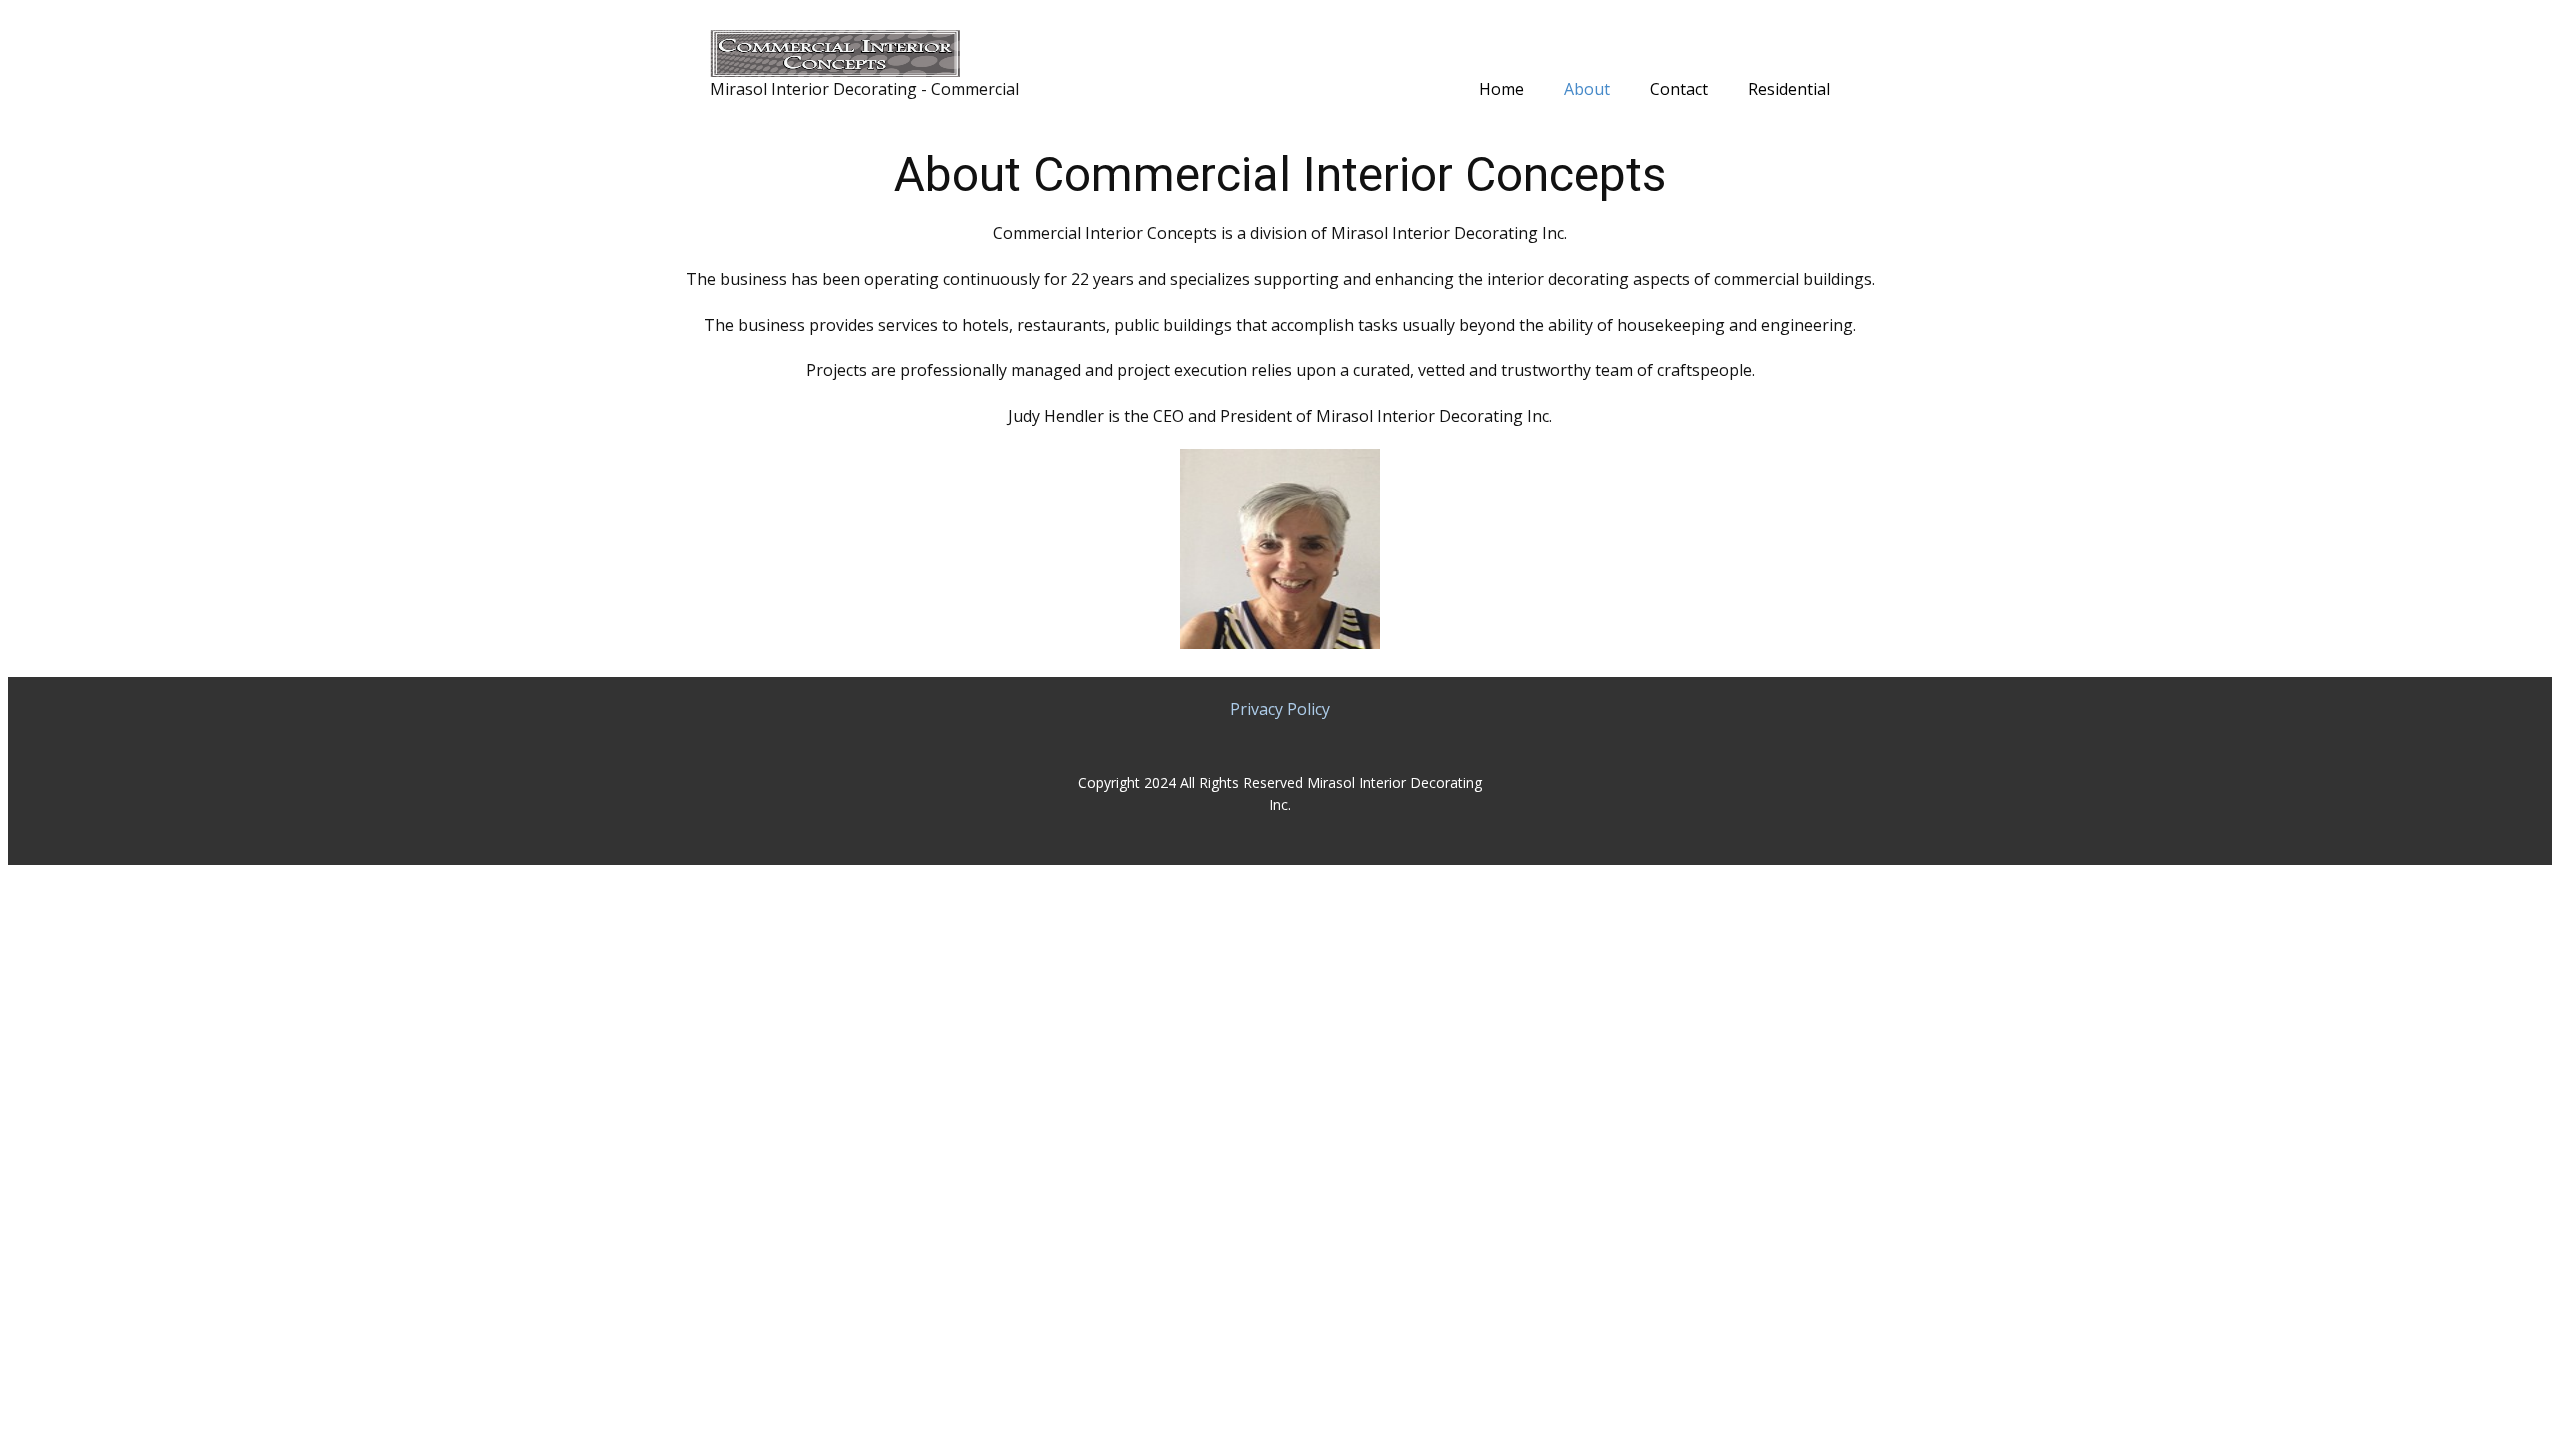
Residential (1789, 89)
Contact (1679, 89)
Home (1501, 89)
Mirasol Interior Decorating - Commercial (864, 89)
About (1587, 89)
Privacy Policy (1280, 709)
